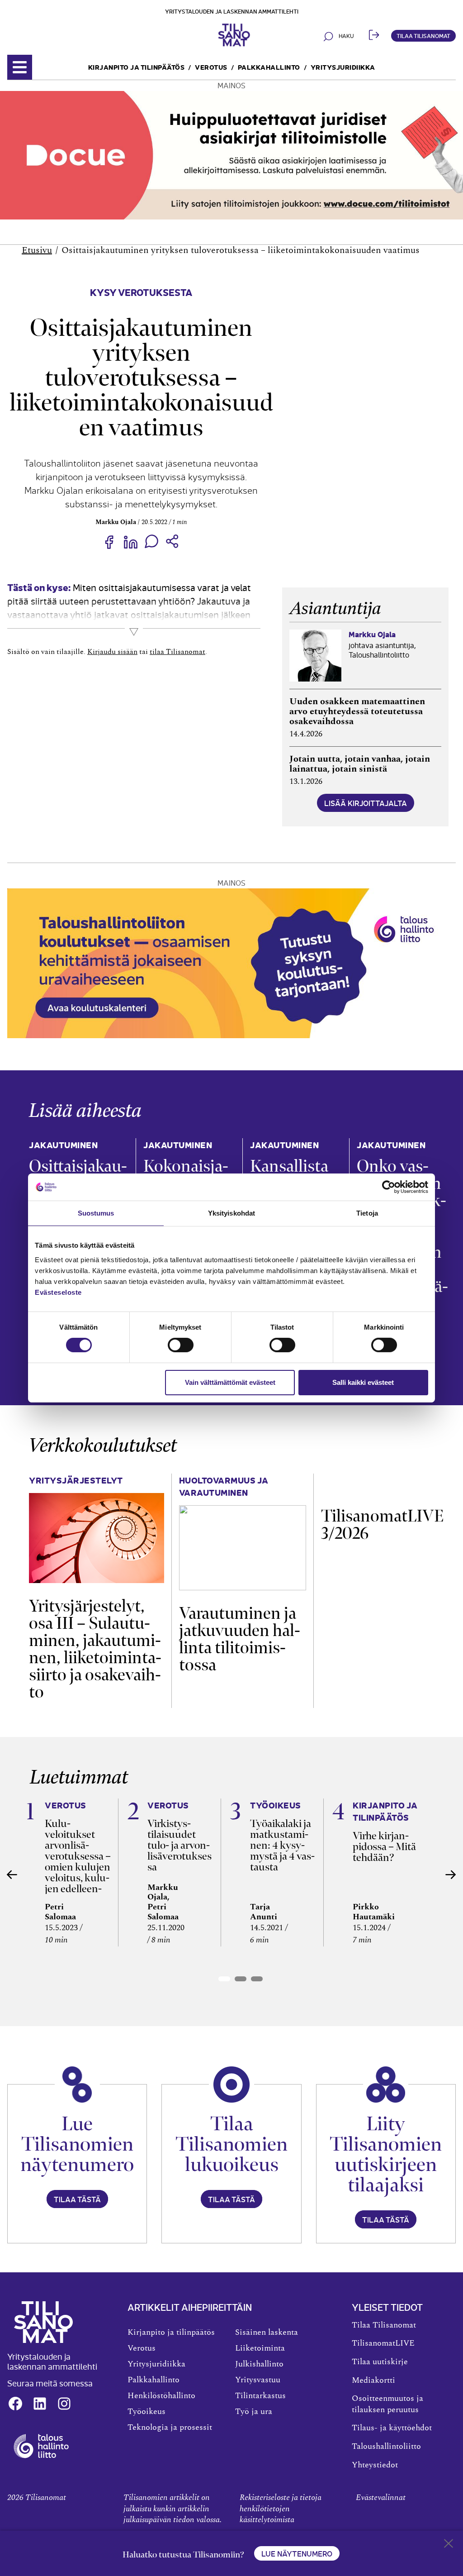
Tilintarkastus (260, 2396)
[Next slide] (451, 1875)
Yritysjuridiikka (343, 67)
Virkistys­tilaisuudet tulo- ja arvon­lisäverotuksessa (180, 1845)
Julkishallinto (259, 2364)
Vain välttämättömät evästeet (230, 1382)
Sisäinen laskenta (267, 2333)
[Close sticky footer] (449, 2545)
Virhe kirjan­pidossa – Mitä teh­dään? (384, 1846)
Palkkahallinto (269, 67)
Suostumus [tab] (96, 1213)
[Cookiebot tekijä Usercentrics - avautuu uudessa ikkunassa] (389, 1187)
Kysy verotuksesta (141, 292)
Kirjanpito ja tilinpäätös (137, 67)
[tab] (224, 1979)
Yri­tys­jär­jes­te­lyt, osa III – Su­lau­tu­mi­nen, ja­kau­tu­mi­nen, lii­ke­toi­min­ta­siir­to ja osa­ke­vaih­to (95, 1649)
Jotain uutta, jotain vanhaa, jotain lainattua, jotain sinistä (360, 764)
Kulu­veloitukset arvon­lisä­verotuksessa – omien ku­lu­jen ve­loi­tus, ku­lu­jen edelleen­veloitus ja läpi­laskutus (78, 1867)
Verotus (211, 67)
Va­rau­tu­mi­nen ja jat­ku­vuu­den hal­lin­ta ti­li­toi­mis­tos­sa (240, 1639)
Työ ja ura (254, 2412)
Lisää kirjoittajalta (366, 803)
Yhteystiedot (375, 2465)
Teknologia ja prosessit (170, 2428)
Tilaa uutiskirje (380, 2362)
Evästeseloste (58, 1292)
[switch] (181, 1345)
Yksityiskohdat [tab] (231, 1213)
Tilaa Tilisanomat (423, 36)
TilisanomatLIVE (383, 2343)
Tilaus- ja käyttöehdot (392, 2428)
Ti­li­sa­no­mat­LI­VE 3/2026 (382, 1524)
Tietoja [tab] (367, 1213)
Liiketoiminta (260, 2348)
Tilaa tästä (77, 2199)
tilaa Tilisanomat (177, 652)
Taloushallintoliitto (386, 2447)
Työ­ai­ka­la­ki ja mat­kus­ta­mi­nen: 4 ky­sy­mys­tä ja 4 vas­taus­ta (282, 1845)
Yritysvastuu (258, 2380)
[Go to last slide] (12, 1875)
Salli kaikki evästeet (363, 1382)
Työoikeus (146, 2412)
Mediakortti (373, 2380)
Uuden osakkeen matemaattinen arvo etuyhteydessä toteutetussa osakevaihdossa (357, 711)
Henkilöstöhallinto (161, 2396)
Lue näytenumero (297, 2553)
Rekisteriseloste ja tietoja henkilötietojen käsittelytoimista (281, 2509)
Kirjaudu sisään (112, 652)
